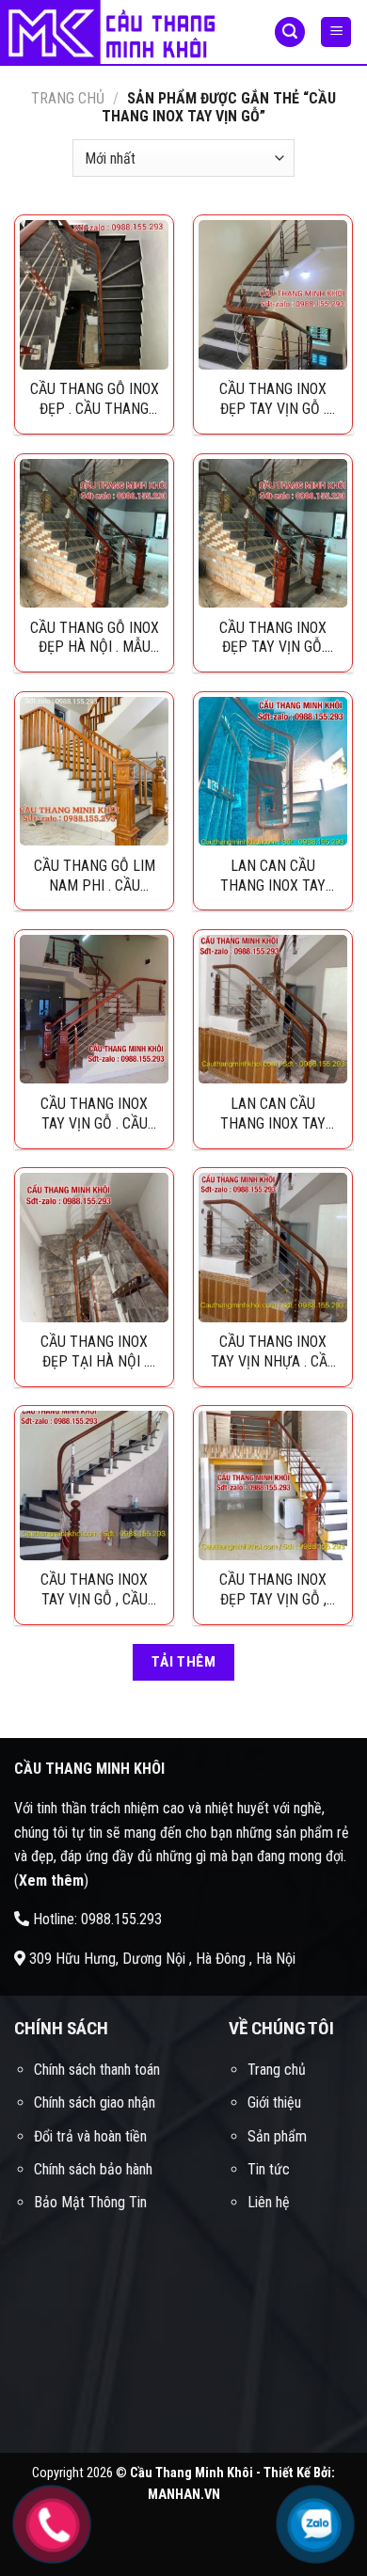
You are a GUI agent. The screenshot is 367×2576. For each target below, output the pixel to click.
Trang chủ (68, 98)
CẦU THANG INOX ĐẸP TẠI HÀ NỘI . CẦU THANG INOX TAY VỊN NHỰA (94, 1351)
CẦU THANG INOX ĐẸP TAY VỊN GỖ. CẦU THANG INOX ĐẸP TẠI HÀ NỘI (273, 638)
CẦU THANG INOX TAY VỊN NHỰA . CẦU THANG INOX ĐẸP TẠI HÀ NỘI (273, 1351)
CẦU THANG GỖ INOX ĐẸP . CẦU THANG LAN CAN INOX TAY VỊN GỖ (95, 399)
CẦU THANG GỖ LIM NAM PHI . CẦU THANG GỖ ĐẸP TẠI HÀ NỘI (95, 876)
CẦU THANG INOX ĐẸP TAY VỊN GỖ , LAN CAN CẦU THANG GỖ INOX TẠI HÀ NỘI (273, 1589)
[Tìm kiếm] (290, 32)
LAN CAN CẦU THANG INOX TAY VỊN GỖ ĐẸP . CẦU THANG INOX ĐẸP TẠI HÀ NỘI (273, 876)
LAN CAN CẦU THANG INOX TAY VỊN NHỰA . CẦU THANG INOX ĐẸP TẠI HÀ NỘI (273, 1114)
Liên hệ (269, 2202)
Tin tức (269, 2169)
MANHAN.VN (184, 2495)
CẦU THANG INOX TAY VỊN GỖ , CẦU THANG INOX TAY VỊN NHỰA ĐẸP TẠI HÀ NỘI (95, 1589)
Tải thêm (184, 1662)
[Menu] (336, 32)
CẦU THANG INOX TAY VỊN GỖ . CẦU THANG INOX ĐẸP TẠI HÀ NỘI (94, 1114)
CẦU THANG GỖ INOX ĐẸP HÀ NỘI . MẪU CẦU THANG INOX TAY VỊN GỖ (95, 638)
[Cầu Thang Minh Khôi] (123, 33)
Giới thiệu (274, 2102)
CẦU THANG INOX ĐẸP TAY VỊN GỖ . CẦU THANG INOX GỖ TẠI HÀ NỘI (273, 399)
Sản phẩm (277, 2136)
